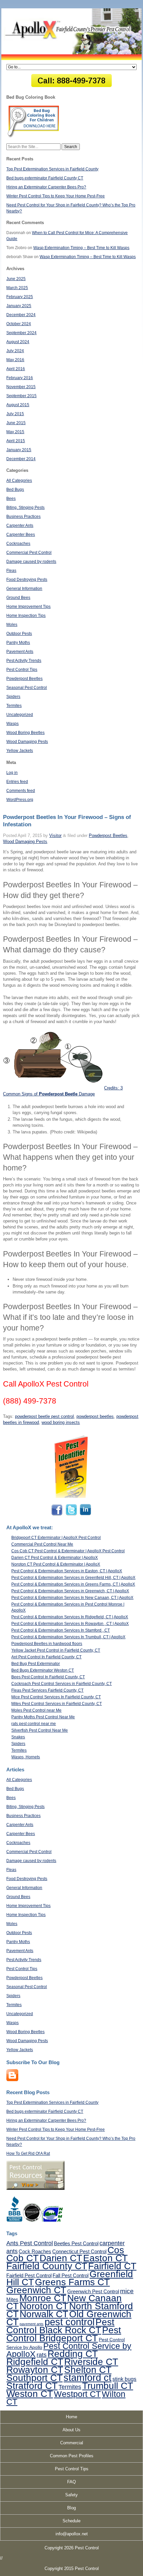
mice (127, 2291)
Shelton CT (88, 2370)
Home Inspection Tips (26, 616)
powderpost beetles (95, 1416)
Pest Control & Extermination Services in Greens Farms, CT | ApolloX (73, 1584)
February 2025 (20, 297)
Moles (12, 625)
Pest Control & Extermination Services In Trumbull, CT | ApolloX (68, 1637)
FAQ (71, 2482)
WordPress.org (20, 800)
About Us (71, 2430)
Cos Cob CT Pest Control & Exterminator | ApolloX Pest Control (68, 1551)
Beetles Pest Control (76, 2243)
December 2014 (21, 459)
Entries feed (17, 782)
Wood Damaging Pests (27, 742)
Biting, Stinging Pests (25, 508)
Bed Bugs (15, 490)
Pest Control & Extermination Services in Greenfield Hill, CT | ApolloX (73, 1578)
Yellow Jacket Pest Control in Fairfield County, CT (56, 1650)
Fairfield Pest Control (29, 2275)
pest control (70, 2322)
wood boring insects (61, 1422)
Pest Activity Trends (24, 661)
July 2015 (15, 414)
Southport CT (34, 2378)
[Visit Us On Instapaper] (12, 2080)
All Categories (19, 481)
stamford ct (87, 2378)
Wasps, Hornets (26, 1757)
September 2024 (21, 333)
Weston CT (30, 2394)
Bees (11, 499)
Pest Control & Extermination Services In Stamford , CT (61, 1630)
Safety (71, 2495)
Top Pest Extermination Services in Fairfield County (52, 169)
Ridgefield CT (35, 2362)
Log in (12, 773)
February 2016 (20, 378)
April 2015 (16, 441)
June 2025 (16, 279)
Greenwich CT (36, 2290)
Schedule (71, 2521)
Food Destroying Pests (27, 580)
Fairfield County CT (47, 2266)
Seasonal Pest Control (27, 688)
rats (42, 2355)
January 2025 (19, 306)
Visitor (55, 835)
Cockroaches (18, 544)
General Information (24, 589)
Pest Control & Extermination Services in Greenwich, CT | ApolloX (70, 1591)
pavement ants (32, 2324)
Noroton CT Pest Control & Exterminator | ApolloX (56, 1564)
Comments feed (21, 791)
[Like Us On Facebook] (58, 1515)
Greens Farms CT (72, 2282)
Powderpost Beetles (24, 679)
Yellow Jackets (20, 751)
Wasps (12, 724)
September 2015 (21, 396)
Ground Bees (18, 598)
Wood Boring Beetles (25, 733)
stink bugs (124, 2379)
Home (71, 2417)
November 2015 (21, 387)
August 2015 (18, 405)
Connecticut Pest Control (79, 2251)
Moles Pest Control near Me (36, 1710)
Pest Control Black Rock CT (60, 2326)
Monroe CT (43, 2298)
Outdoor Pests (19, 634)
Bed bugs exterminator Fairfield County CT (45, 178)
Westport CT (77, 2394)
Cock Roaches (35, 2251)
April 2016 (16, 369)
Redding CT (73, 2354)
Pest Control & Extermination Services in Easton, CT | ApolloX (67, 1571)
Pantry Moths (18, 643)
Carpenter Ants (20, 526)
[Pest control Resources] (35, 2189)
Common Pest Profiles (72, 2456)
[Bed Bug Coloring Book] (34, 136)
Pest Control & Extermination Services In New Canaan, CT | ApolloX (72, 1598)
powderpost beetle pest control (44, 1416)
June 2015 (16, 423)
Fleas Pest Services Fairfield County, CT (47, 1690)
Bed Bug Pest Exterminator (36, 1664)
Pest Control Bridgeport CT (64, 2334)
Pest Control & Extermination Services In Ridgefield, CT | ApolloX (70, 1617)
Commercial (72, 2443)
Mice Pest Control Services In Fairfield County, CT (56, 1697)
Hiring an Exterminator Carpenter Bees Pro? (46, 187)
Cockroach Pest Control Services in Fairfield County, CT (62, 1684)
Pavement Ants (20, 652)
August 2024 (18, 342)
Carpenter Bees (21, 535)
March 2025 (17, 288)
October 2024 (19, 324)
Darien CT (61, 2258)
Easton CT (105, 2258)
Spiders (13, 697)
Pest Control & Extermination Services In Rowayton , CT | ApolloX (70, 1624)
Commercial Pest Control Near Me (42, 1544)
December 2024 (21, 315)
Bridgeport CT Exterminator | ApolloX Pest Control (56, 1538)
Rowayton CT (35, 2370)
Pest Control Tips (22, 670)
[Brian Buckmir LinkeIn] (85, 1515)
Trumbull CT (108, 2386)
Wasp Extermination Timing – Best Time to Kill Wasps (81, 248)
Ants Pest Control (30, 2243)
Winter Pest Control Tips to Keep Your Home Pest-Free (56, 196)
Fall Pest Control (71, 2275)
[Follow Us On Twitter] (71, 1515)
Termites (14, 706)
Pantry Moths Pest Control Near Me (43, 1717)
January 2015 (19, 450)
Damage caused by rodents (31, 562)
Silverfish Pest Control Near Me (40, 1730)
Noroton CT (44, 2306)
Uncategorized (20, 715)
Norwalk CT (44, 2314)
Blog (71, 2508)
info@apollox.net (72, 2534)
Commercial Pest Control (29, 553)
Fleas (11, 571)
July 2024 (15, 351)
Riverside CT (91, 2362)
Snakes (18, 1737)
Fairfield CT (112, 2266)
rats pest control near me (34, 1724)
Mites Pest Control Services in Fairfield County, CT (57, 1704)
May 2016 (15, 360)
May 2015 (15, 432)
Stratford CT (32, 2386)
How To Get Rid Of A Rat (28, 2154)
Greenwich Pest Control (93, 2291)
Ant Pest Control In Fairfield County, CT (46, 1657)
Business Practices (23, 517)
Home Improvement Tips (28, 607)
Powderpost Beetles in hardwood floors (47, 1644)
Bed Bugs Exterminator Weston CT (43, 1670)
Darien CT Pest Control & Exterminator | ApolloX (55, 1558)
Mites (12, 2299)
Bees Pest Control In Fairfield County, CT (48, 1677)
